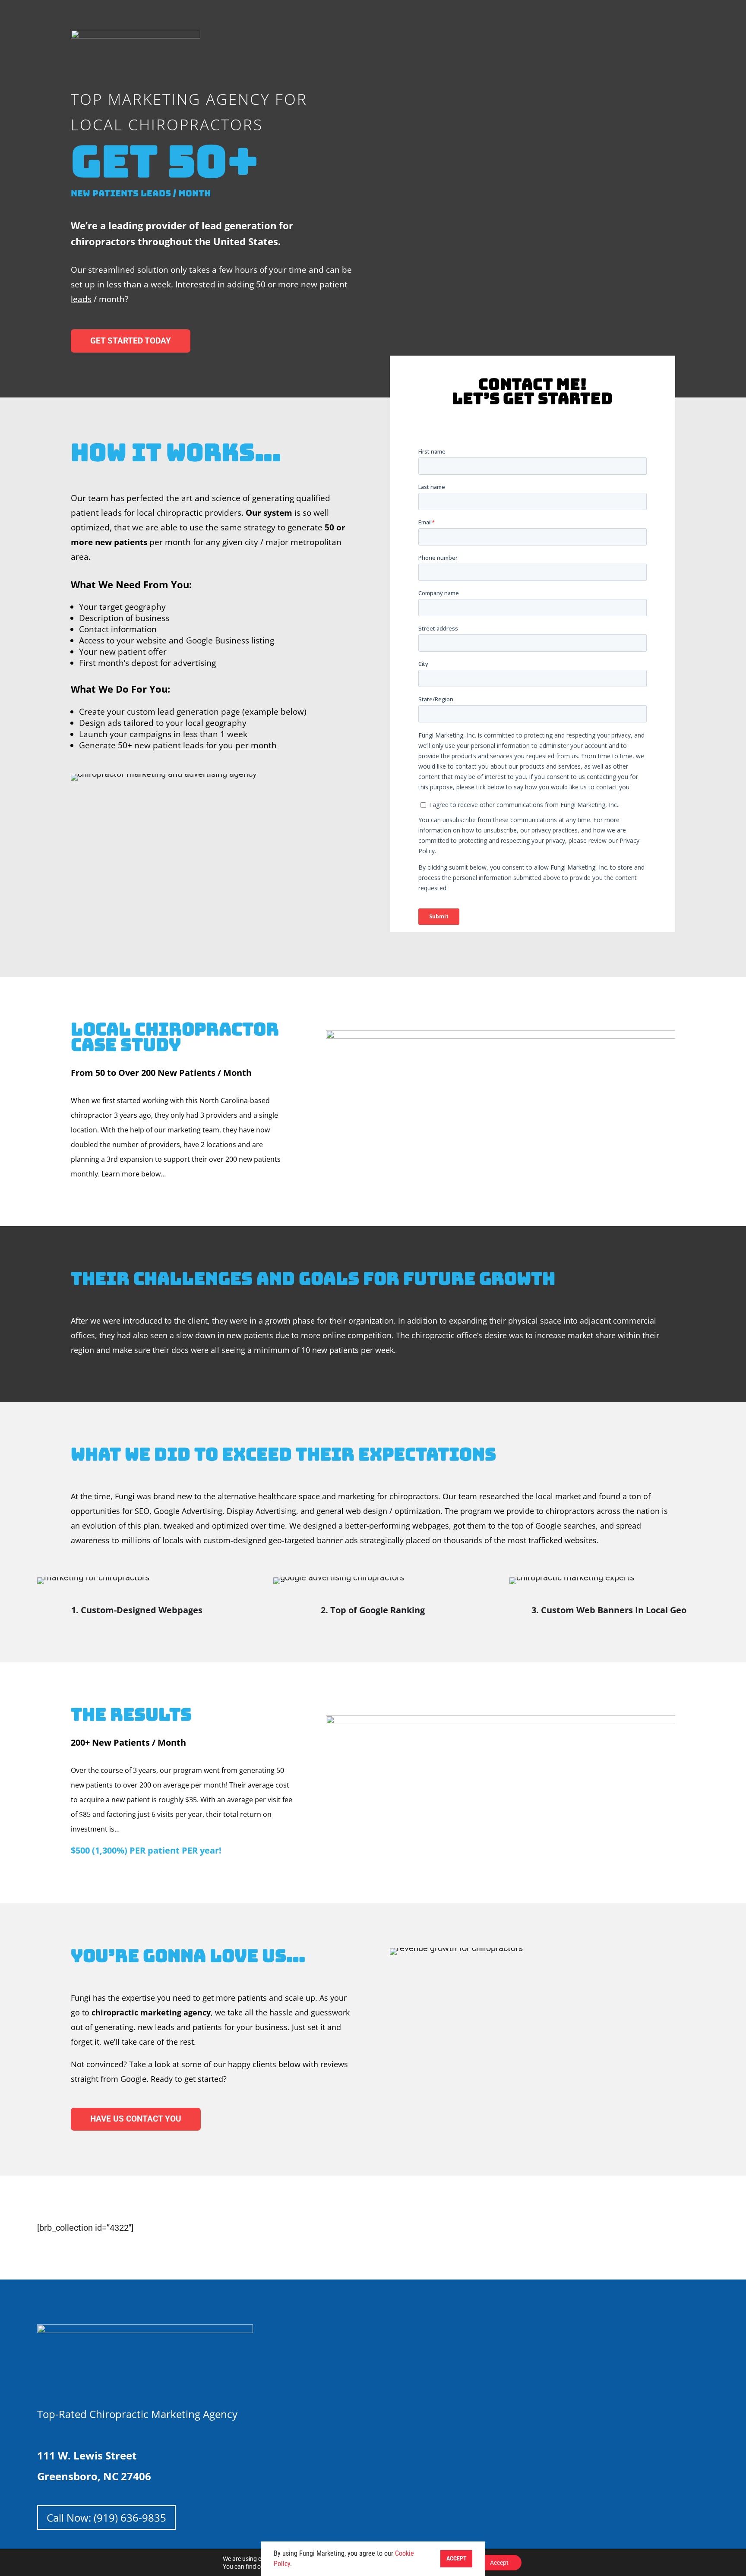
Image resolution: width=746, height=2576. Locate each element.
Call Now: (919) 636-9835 (106, 2518)
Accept (499, 2563)
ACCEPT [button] (457, 2559)
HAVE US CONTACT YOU (136, 2119)
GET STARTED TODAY (131, 341)
